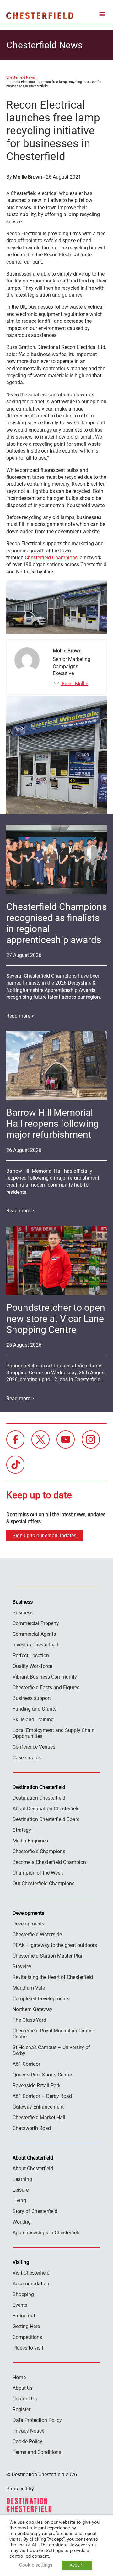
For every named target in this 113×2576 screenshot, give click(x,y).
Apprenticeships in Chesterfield (47, 2233)
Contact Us (25, 2399)
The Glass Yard (29, 2020)
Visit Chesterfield (31, 2273)
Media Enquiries (30, 1841)
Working (22, 2222)
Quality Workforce (32, 1666)
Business (23, 1613)
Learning (22, 2179)
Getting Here (26, 2326)
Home (19, 2377)
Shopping (23, 2294)
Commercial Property (36, 1623)
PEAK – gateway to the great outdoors (55, 1945)
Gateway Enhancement (38, 2107)
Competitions (27, 2337)
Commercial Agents (34, 1634)
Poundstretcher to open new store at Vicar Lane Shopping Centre (56, 1319)
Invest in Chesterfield (35, 1645)
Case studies (27, 1758)
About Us (23, 2388)
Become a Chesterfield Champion (49, 1862)
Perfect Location (31, 1655)
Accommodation (31, 2284)
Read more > (20, 1016)
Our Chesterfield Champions (43, 1883)
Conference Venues (34, 1747)
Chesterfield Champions (51, 558)
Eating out (24, 2316)
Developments (28, 1924)
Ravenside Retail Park (37, 2085)
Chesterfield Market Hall (39, 2118)
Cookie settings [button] (36, 2565)
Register (22, 2409)
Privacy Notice (28, 2431)
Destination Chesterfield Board (46, 1819)
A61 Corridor (26, 2064)
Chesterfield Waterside (37, 1934)
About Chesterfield (33, 2168)
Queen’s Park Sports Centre (42, 2075)
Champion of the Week (38, 1873)
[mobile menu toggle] (102, 15)
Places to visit (28, 2348)
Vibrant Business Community (45, 1677)
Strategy (22, 1830)
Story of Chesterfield (35, 2211)
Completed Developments (41, 1999)
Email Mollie (74, 684)
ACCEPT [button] (77, 2565)
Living (19, 2201)
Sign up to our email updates (44, 1536)
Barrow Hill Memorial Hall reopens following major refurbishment (53, 1123)
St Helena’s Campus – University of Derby (51, 2050)
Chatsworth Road (32, 2128)
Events (20, 2305)
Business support (32, 1698)
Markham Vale (29, 1988)
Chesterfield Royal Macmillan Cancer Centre (53, 2034)
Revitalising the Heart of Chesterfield (53, 1977)
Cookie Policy (27, 2442)
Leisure (21, 2190)
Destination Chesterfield (40, 15)
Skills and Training (33, 1720)
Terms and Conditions (37, 2452)
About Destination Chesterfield (46, 1809)
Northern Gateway (32, 2009)
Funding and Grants (35, 1709)
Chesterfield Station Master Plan (48, 1956)
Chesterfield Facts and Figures (46, 1688)
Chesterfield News (21, 78)
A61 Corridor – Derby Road (42, 2096)
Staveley (22, 1967)
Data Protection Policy (37, 2420)
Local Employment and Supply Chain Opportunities (54, 1733)
